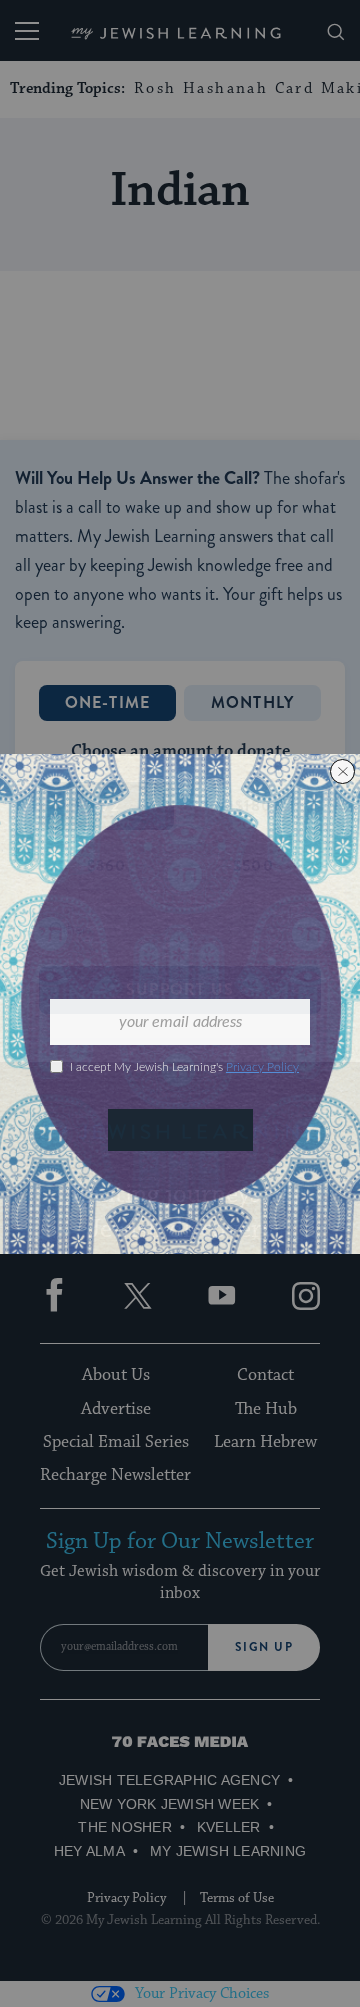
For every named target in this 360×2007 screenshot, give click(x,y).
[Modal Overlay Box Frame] (180, 1004)
